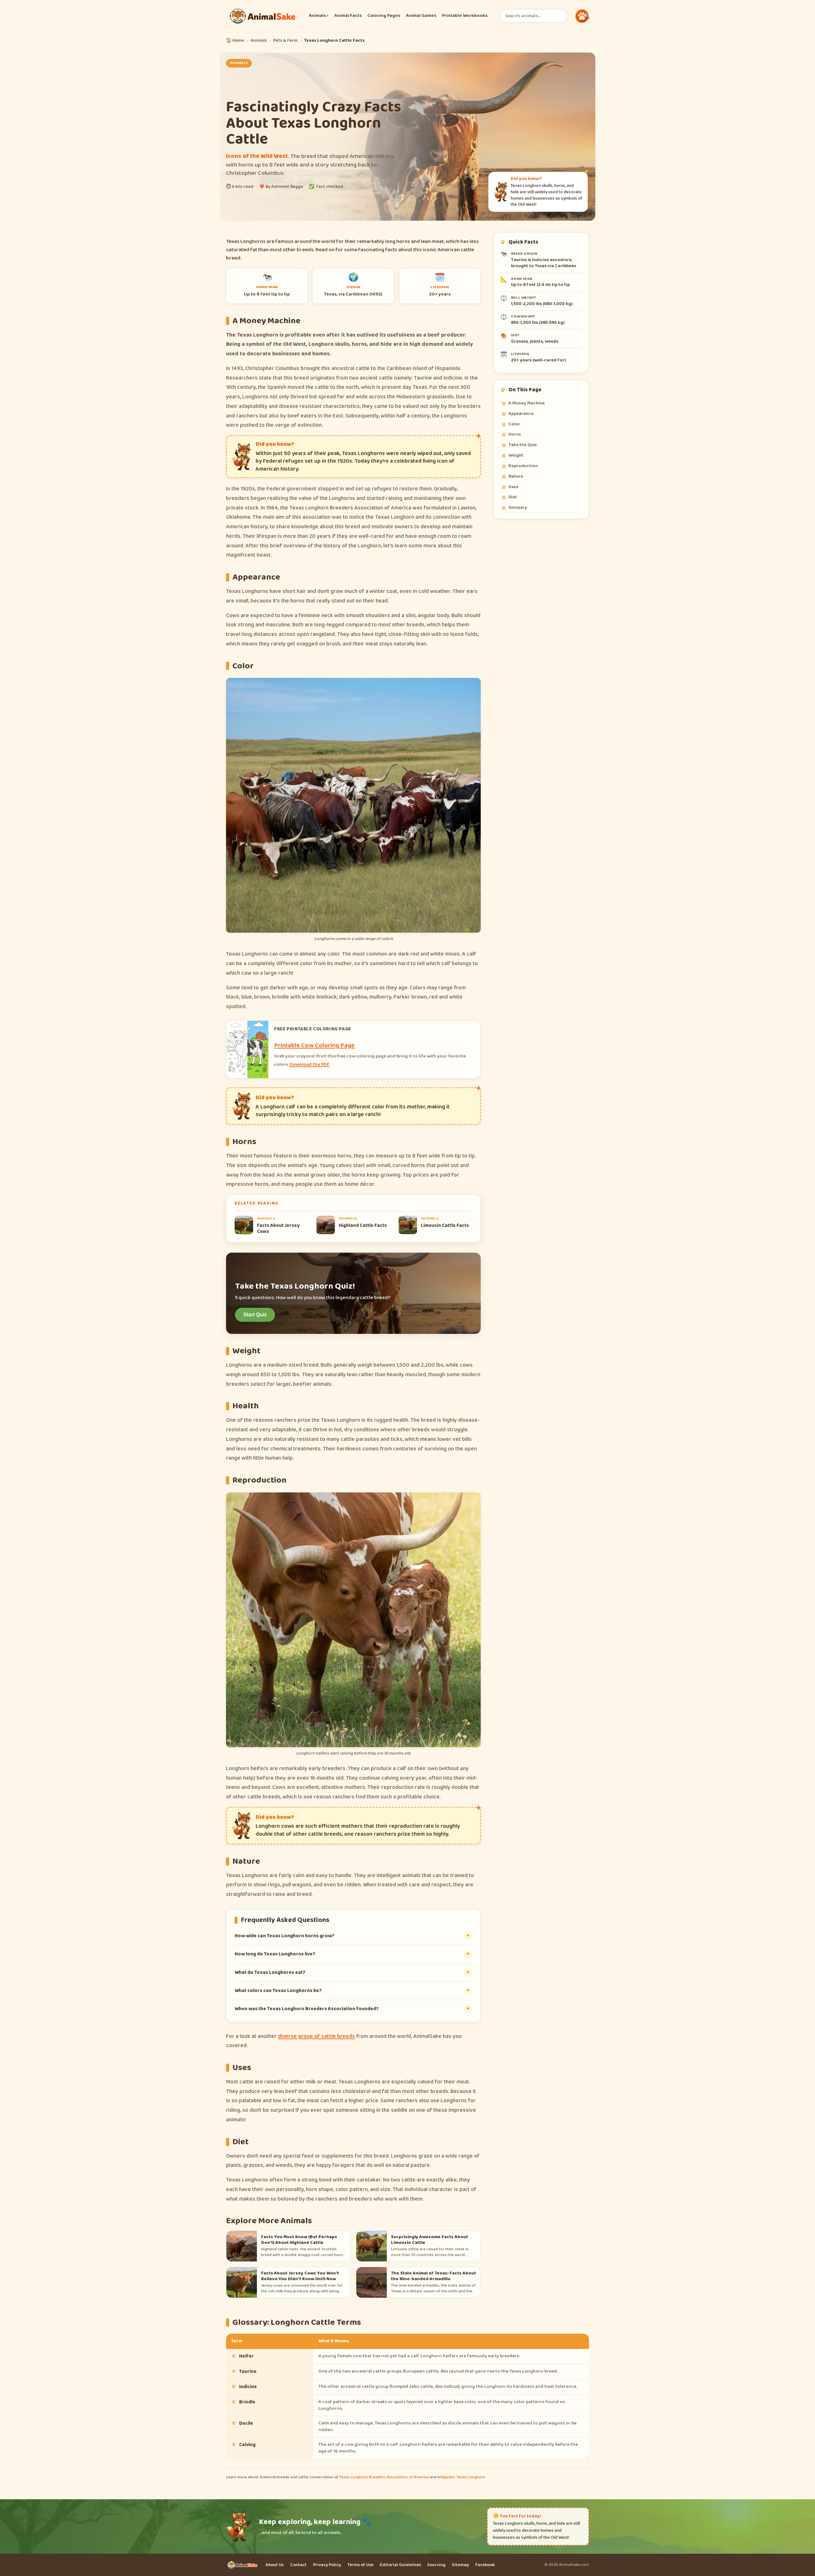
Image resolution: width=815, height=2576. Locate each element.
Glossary (518, 508)
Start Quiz (255, 1315)
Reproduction (523, 466)
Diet (513, 497)
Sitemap (460, 2565)
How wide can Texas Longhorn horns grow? (284, 1936)
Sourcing (436, 2565)
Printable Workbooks (465, 16)
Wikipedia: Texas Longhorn (461, 2477)
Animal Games (421, 16)
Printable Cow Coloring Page (314, 1045)
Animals (319, 16)
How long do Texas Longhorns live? (275, 1954)
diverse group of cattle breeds (316, 2036)
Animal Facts (348, 16)
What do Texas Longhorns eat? (270, 1972)
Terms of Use (360, 2565)
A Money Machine (527, 403)
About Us (275, 2565)
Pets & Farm (285, 41)
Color (514, 424)
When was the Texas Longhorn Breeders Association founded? (307, 2009)
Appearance (521, 414)
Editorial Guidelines (400, 2565)
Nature (516, 476)
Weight (516, 455)
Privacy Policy (327, 2565)
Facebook (485, 2565)
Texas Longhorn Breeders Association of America (384, 2477)
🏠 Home (235, 41)
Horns (515, 434)
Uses (513, 487)
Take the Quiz (523, 445)
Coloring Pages (384, 16)
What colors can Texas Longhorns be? (278, 1991)
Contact (298, 2565)
